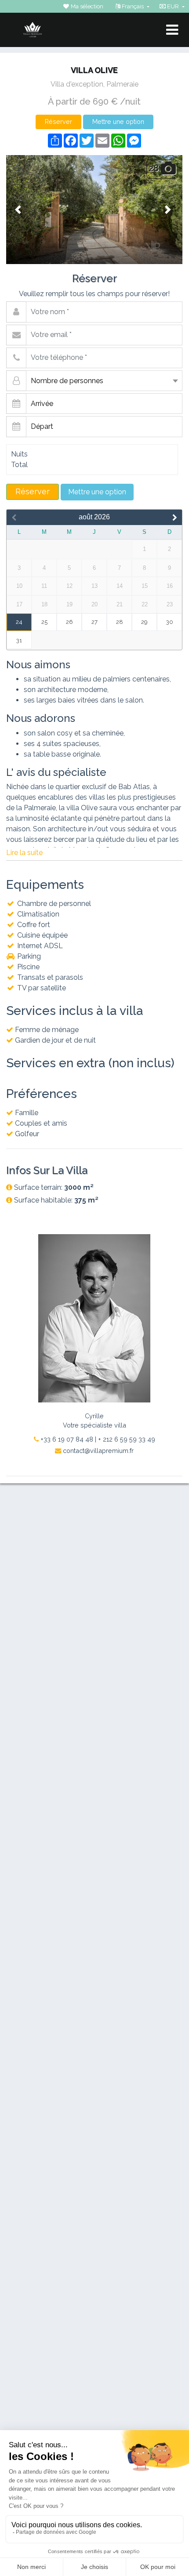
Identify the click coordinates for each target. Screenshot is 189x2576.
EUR (173, 6)
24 (19, 622)
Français (133, 6)
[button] (19, 210)
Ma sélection (86, 6)
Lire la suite (24, 853)
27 (94, 622)
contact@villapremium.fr (97, 1451)
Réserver (58, 121)
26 (69, 622)
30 (170, 622)
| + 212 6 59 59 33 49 (125, 1439)
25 (44, 622)
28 (120, 622)
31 (19, 640)
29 (144, 622)
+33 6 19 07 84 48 (66, 1439)
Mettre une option (118, 121)
